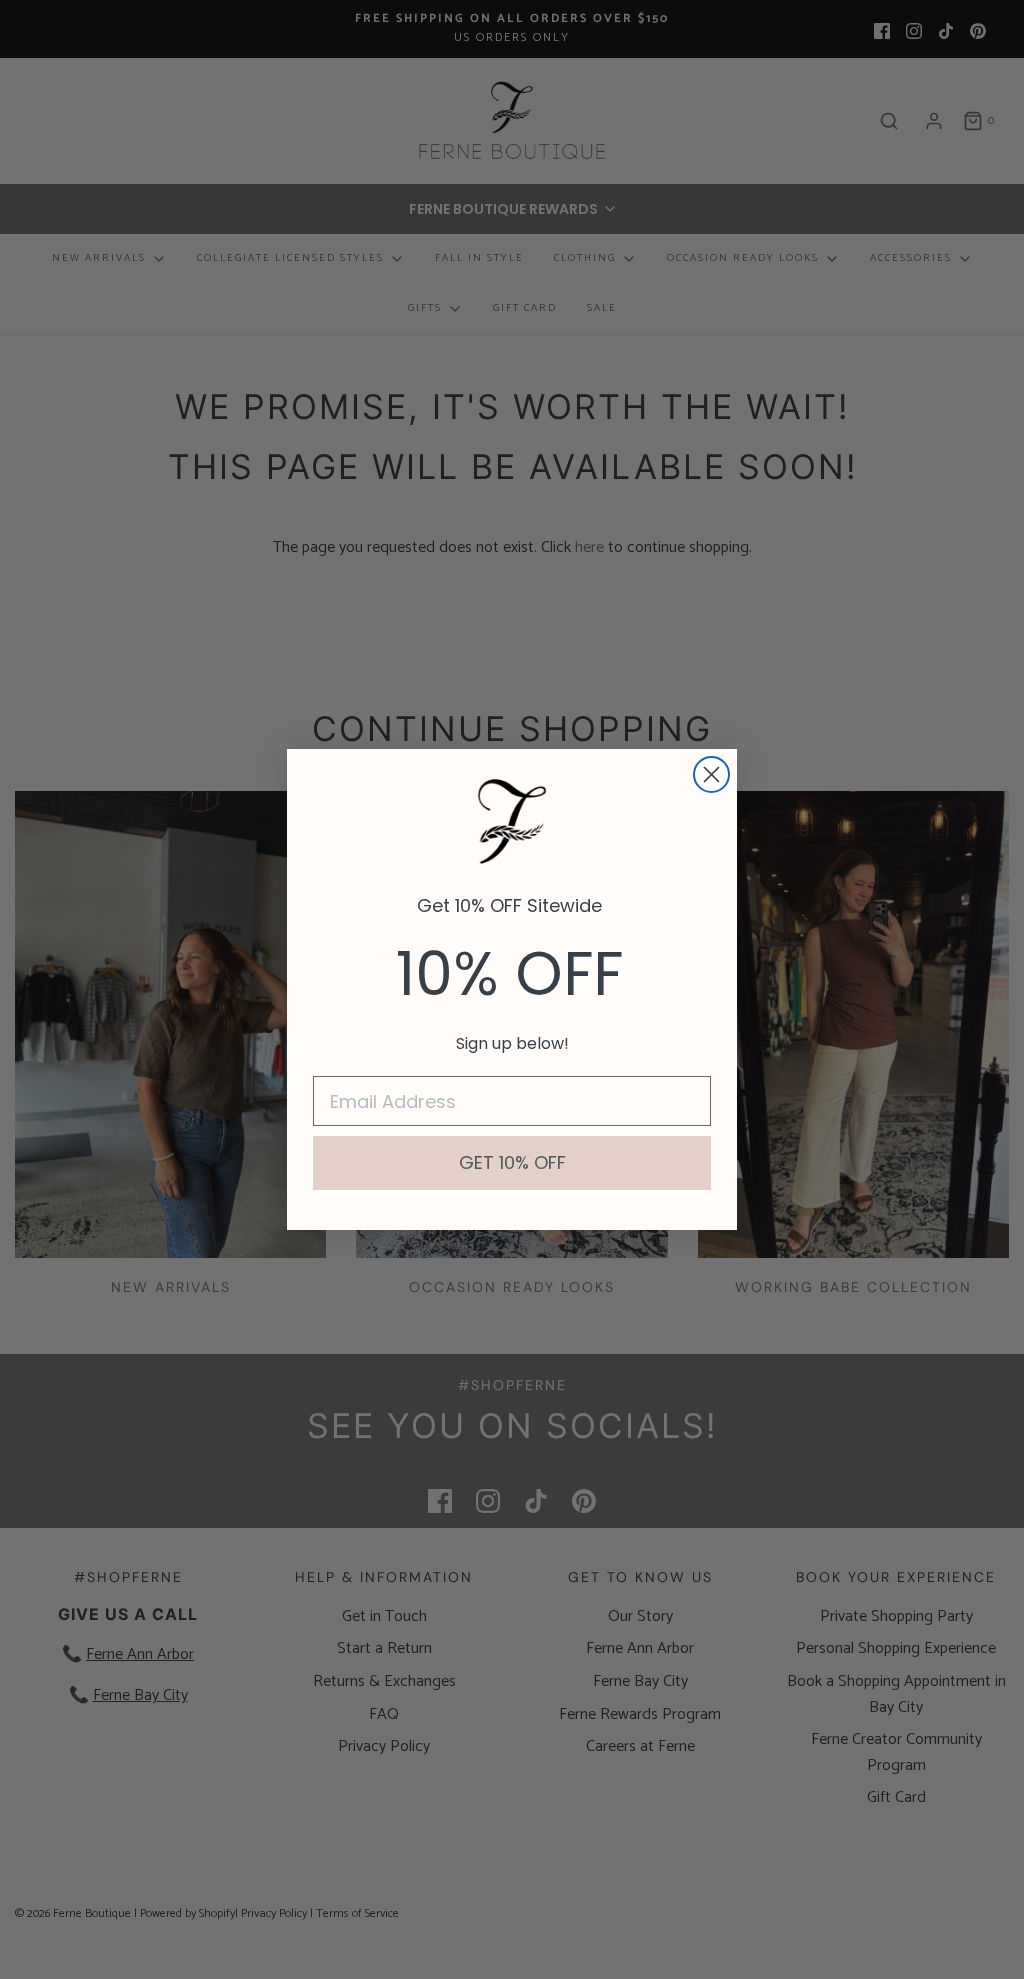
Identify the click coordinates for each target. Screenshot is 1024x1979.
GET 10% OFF (512, 1162)
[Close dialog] (711, 774)
